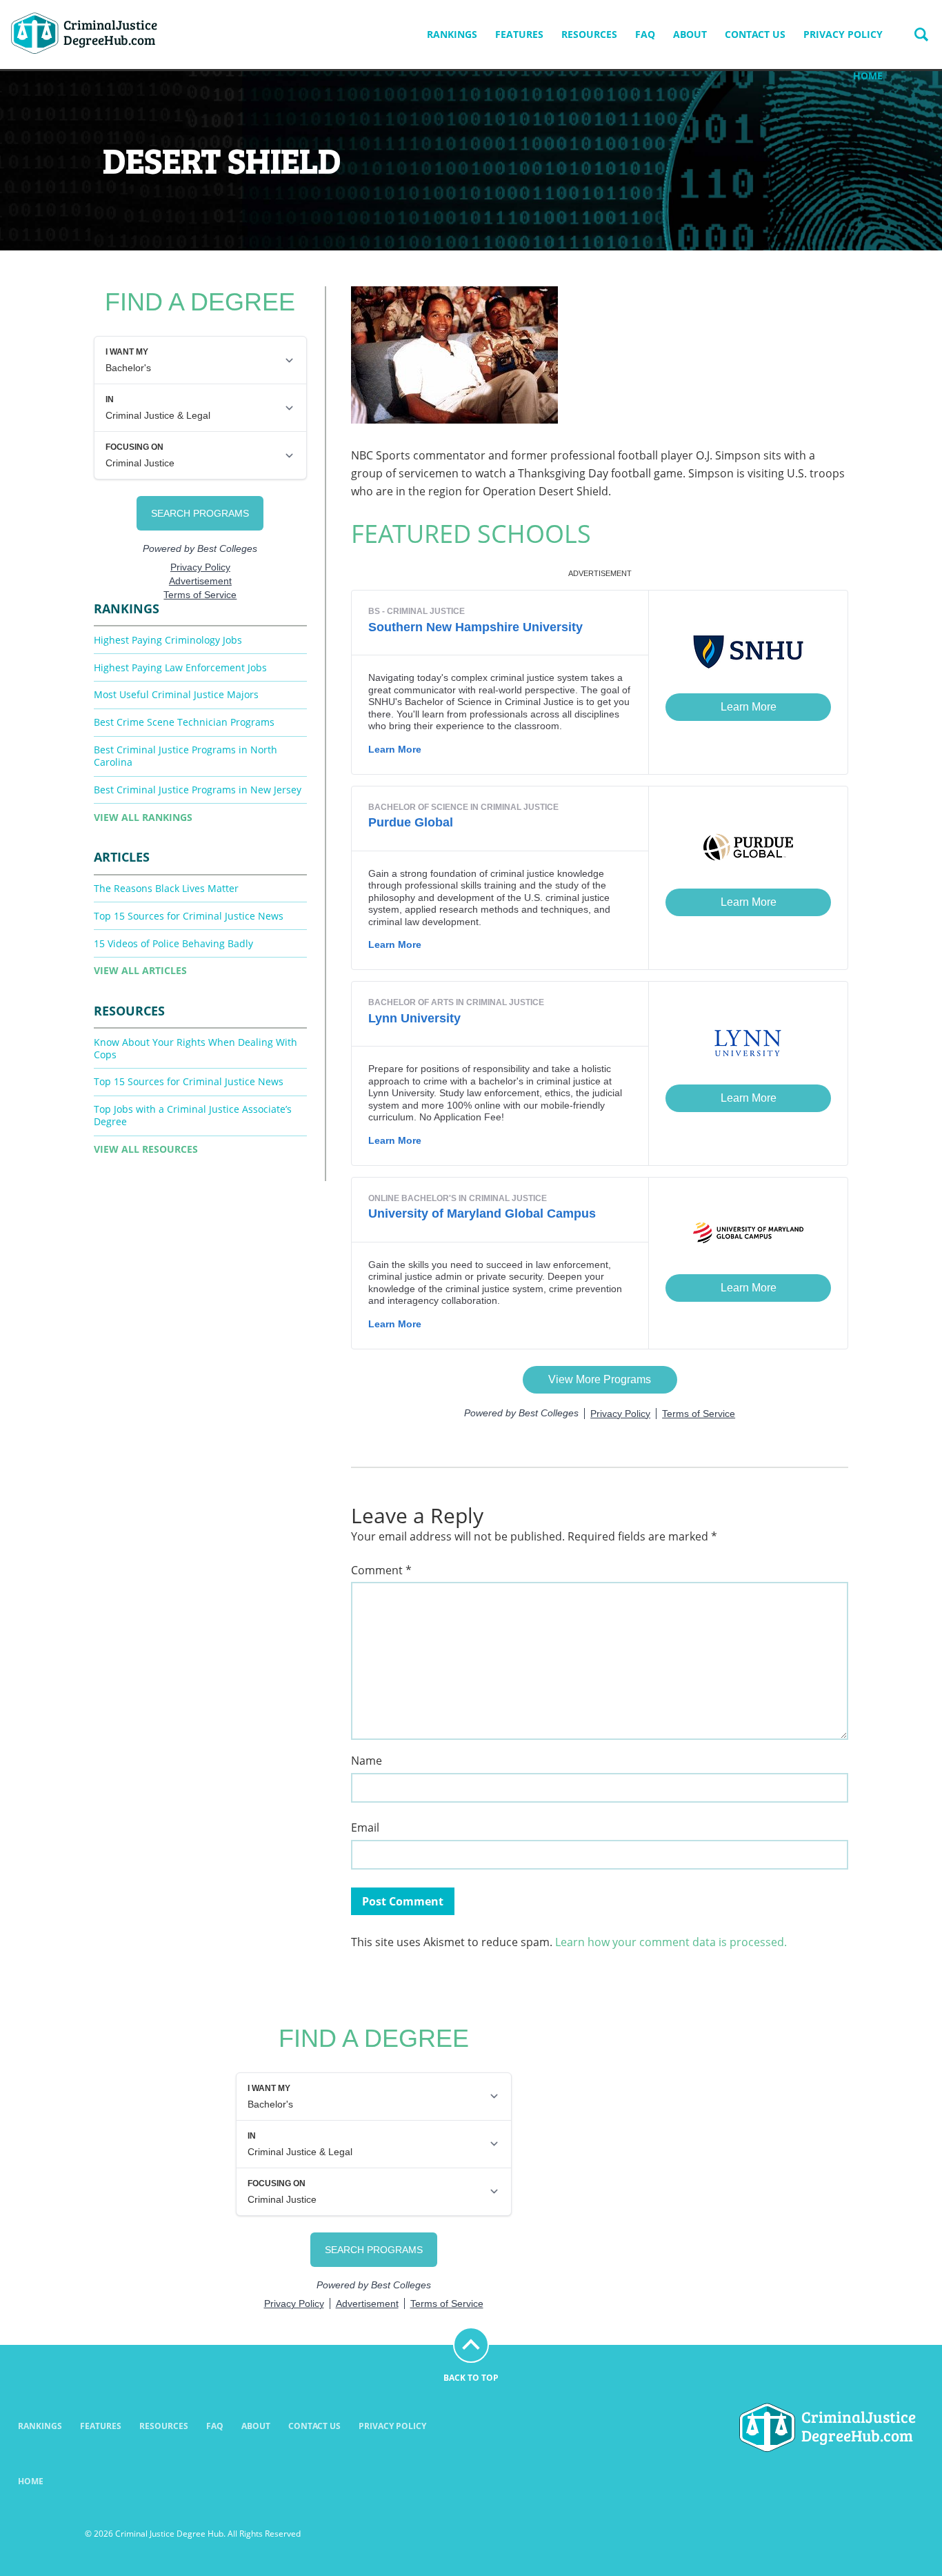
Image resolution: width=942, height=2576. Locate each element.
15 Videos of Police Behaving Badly (173, 943)
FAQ (645, 34)
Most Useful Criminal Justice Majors (176, 694)
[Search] (921, 34)
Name (367, 1761)
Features (519, 34)
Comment (381, 1571)
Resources (589, 34)
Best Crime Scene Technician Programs (184, 722)
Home (868, 76)
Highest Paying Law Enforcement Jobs (180, 667)
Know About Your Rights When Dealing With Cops (196, 1048)
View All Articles (140, 970)
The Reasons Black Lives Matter (166, 888)
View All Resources (146, 1149)
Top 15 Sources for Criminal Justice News (189, 916)
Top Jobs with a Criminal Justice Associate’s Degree (193, 1115)
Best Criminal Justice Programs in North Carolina (186, 756)
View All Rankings (143, 817)
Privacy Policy (843, 34)
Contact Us (755, 34)
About (690, 34)
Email (365, 1828)
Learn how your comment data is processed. (671, 1942)
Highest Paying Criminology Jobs (168, 640)
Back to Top (471, 2378)
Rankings (452, 34)
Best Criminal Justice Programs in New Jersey (198, 790)
